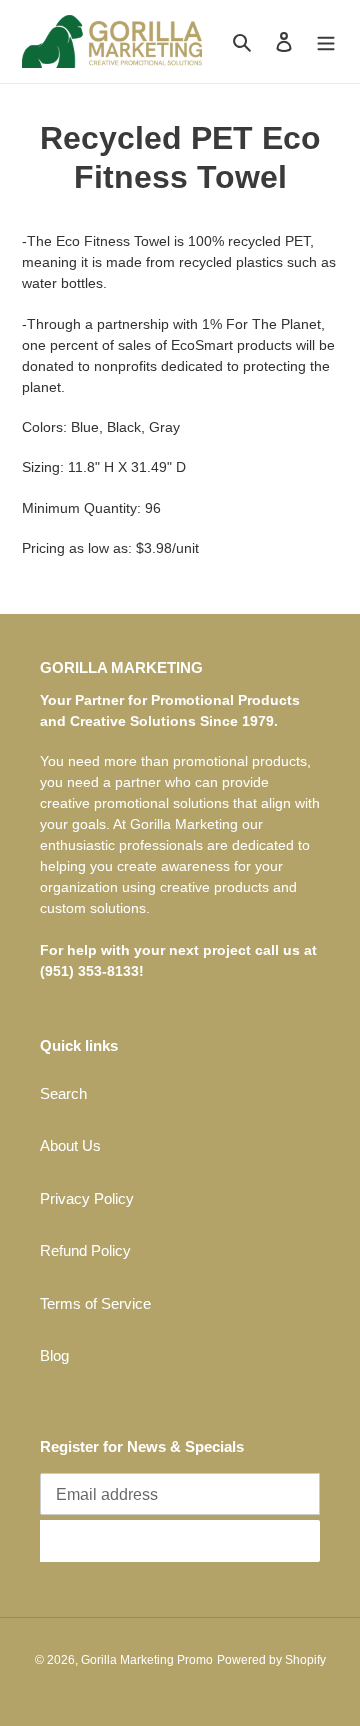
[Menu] (326, 41)
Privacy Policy (87, 1198)
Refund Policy (85, 1250)
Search (63, 1093)
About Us (70, 1145)
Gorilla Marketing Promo (147, 1660)
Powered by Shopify (271, 1660)
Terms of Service (95, 1303)
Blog (54, 1355)
